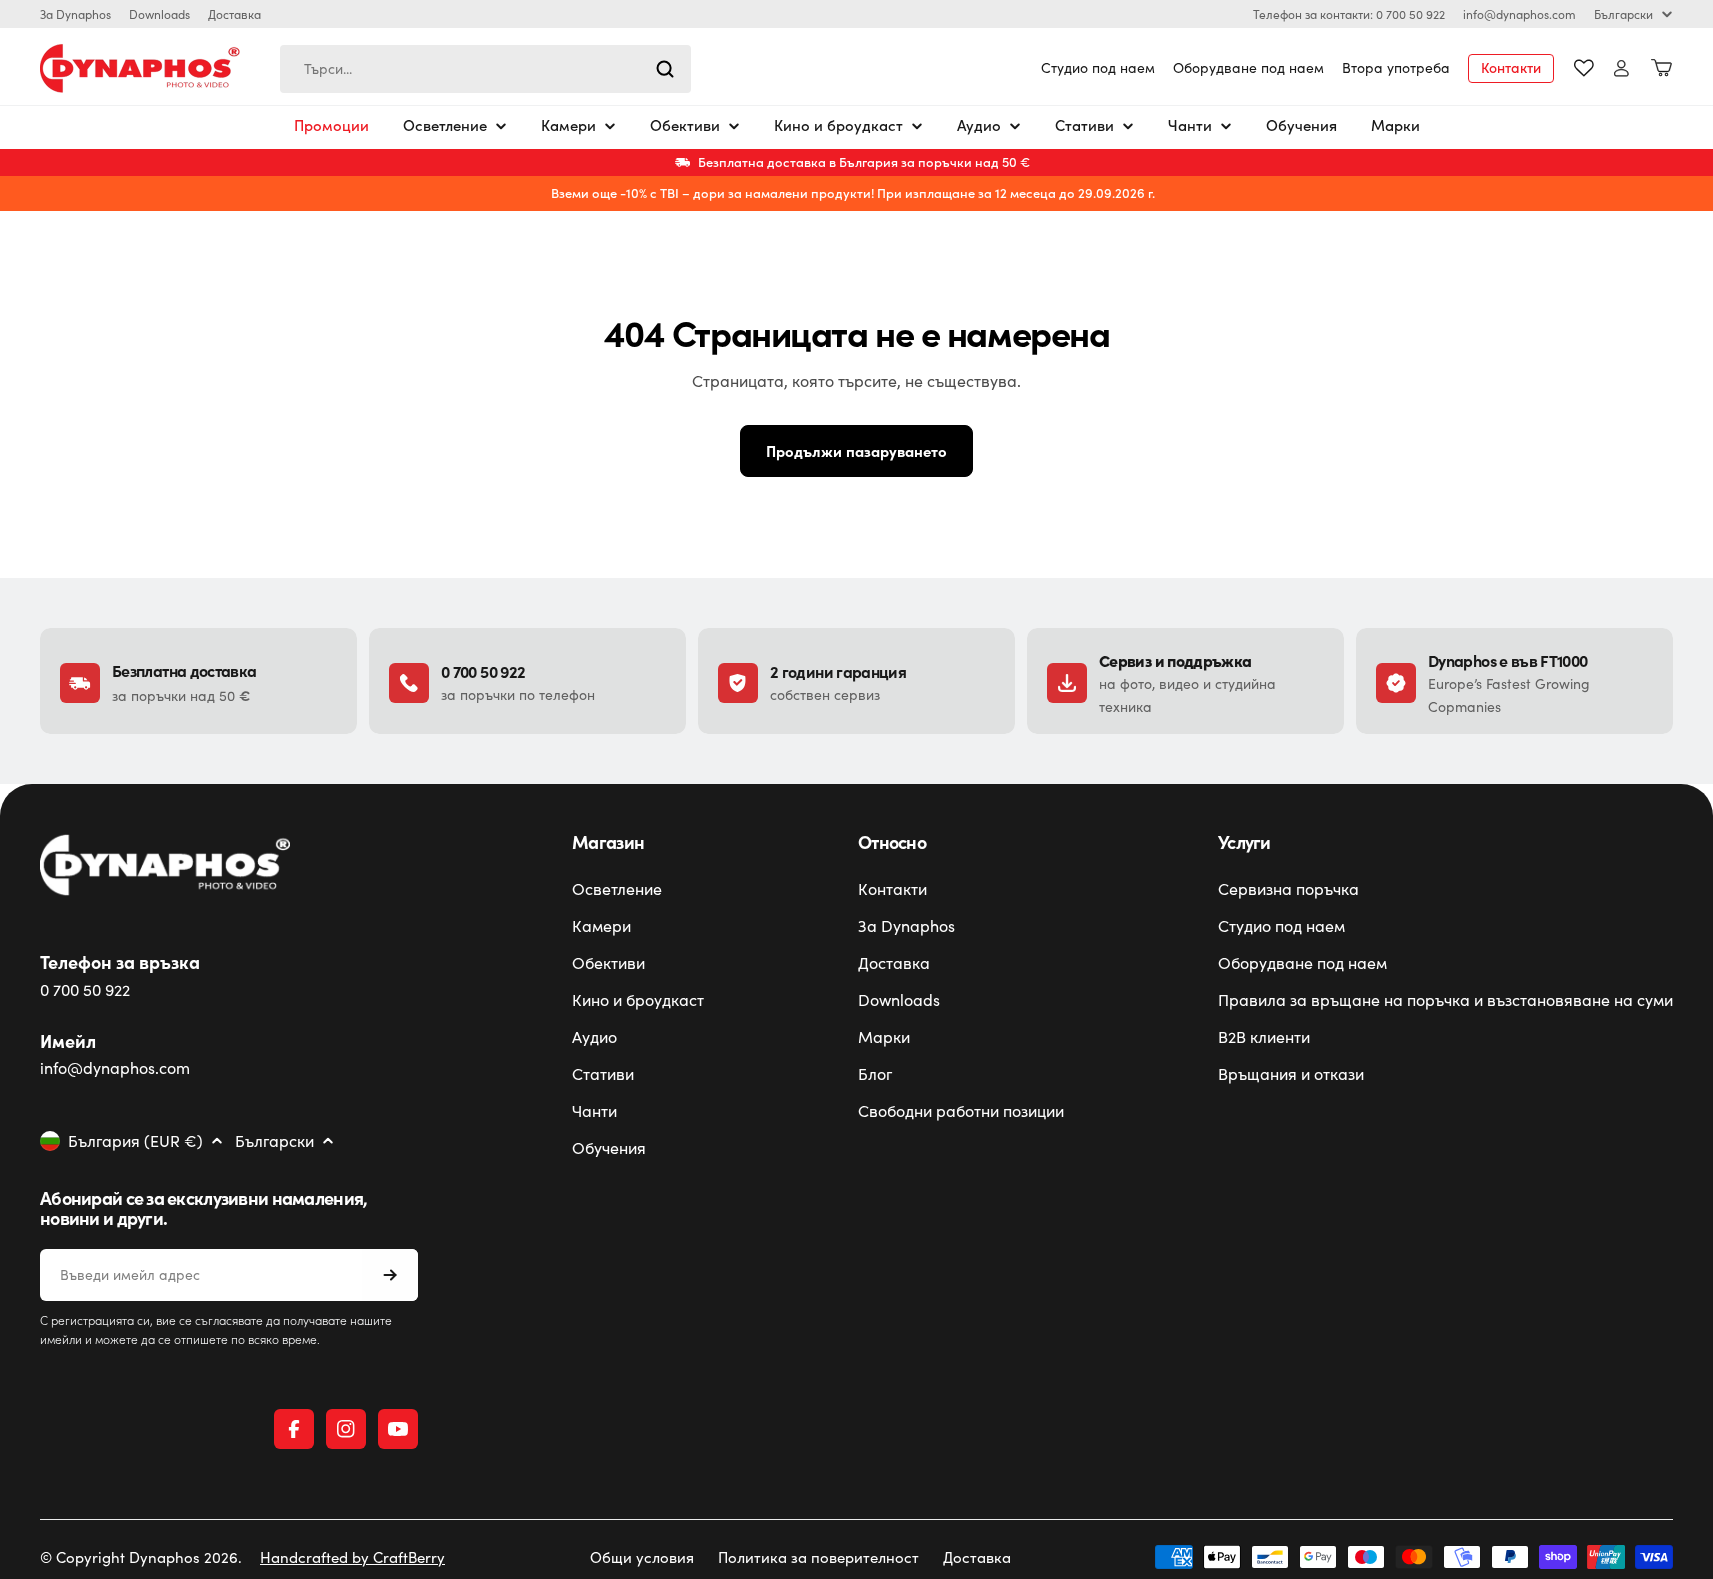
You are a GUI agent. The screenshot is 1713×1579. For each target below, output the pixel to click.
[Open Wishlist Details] (1584, 68)
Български (1623, 14)
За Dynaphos (75, 14)
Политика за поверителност (818, 1557)
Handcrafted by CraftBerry (352, 1557)
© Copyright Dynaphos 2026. (141, 1557)
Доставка (234, 14)
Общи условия (642, 1557)
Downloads (159, 14)
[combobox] (485, 69)
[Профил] (1621, 68)
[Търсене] (665, 69)
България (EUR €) (135, 1141)
